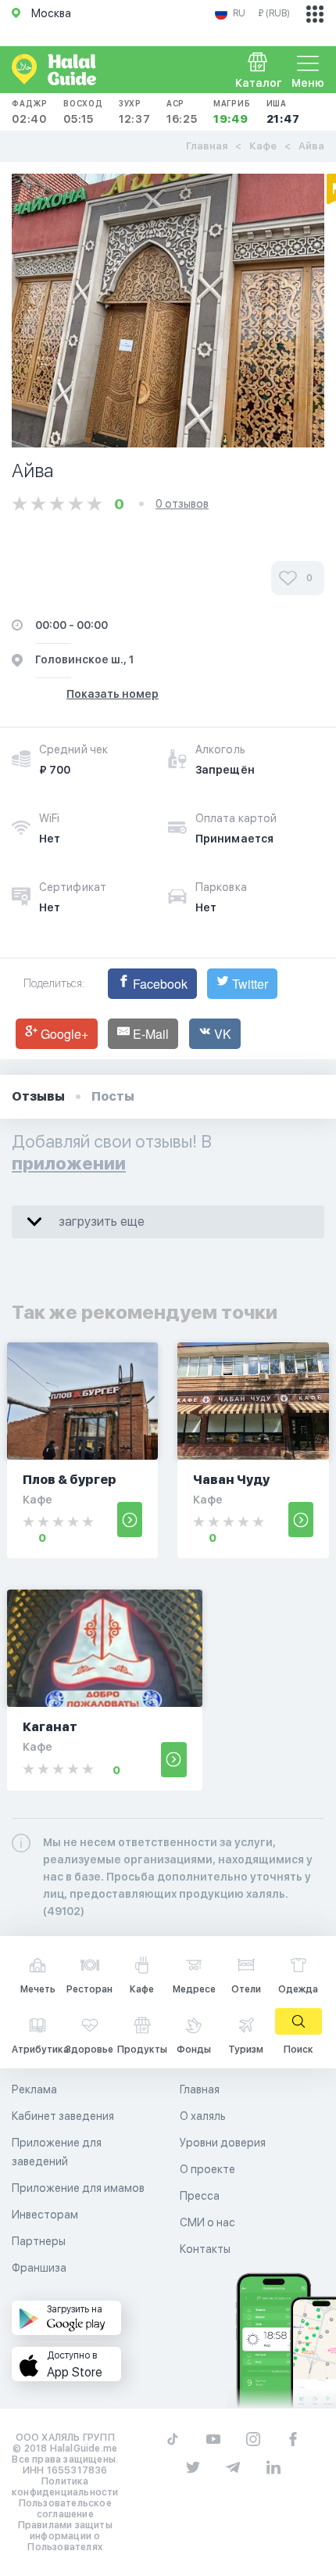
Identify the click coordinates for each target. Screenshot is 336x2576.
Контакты (205, 2249)
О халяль (203, 2116)
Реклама (34, 2089)
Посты (113, 1096)
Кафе (263, 146)
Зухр (135, 112)
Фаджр (30, 112)
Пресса (200, 2196)
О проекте (207, 2169)
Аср (182, 112)
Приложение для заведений (57, 2152)
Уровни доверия (223, 2143)
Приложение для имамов (78, 2188)
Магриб (232, 112)
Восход (83, 112)
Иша (283, 112)
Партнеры (39, 2241)
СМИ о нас (207, 2222)
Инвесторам (45, 2215)
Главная (207, 146)
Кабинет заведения (63, 2116)
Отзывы (38, 1096)
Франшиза (39, 2268)
